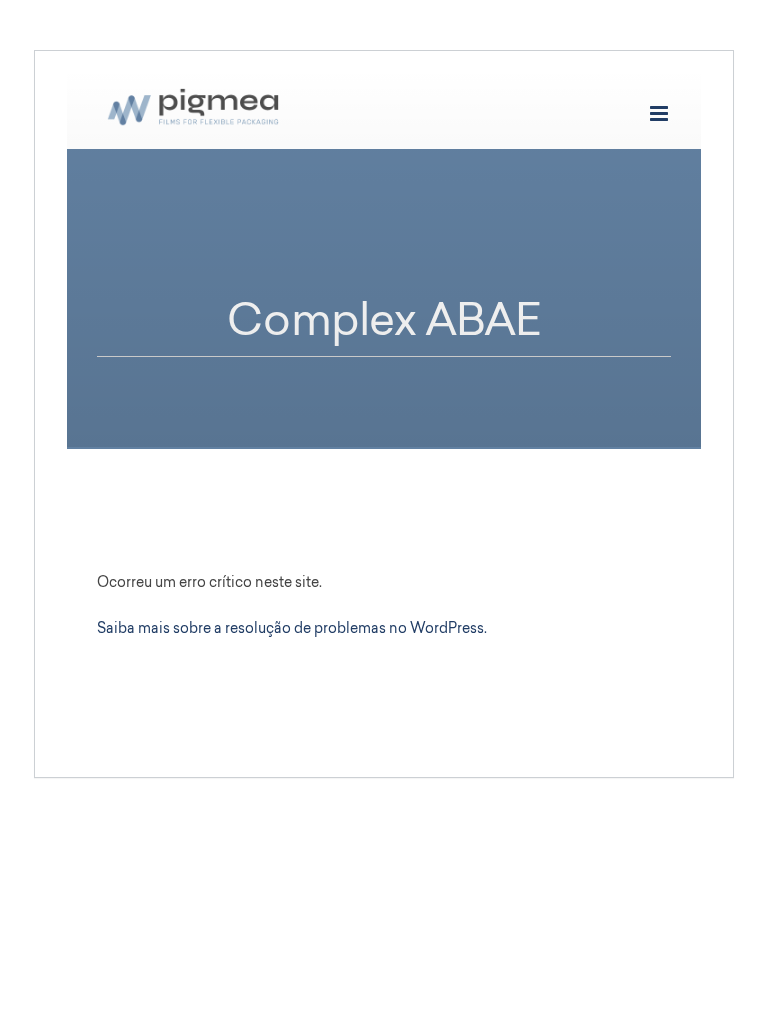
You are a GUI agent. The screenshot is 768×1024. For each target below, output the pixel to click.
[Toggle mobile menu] (660, 113)
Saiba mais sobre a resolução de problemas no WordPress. (292, 630)
